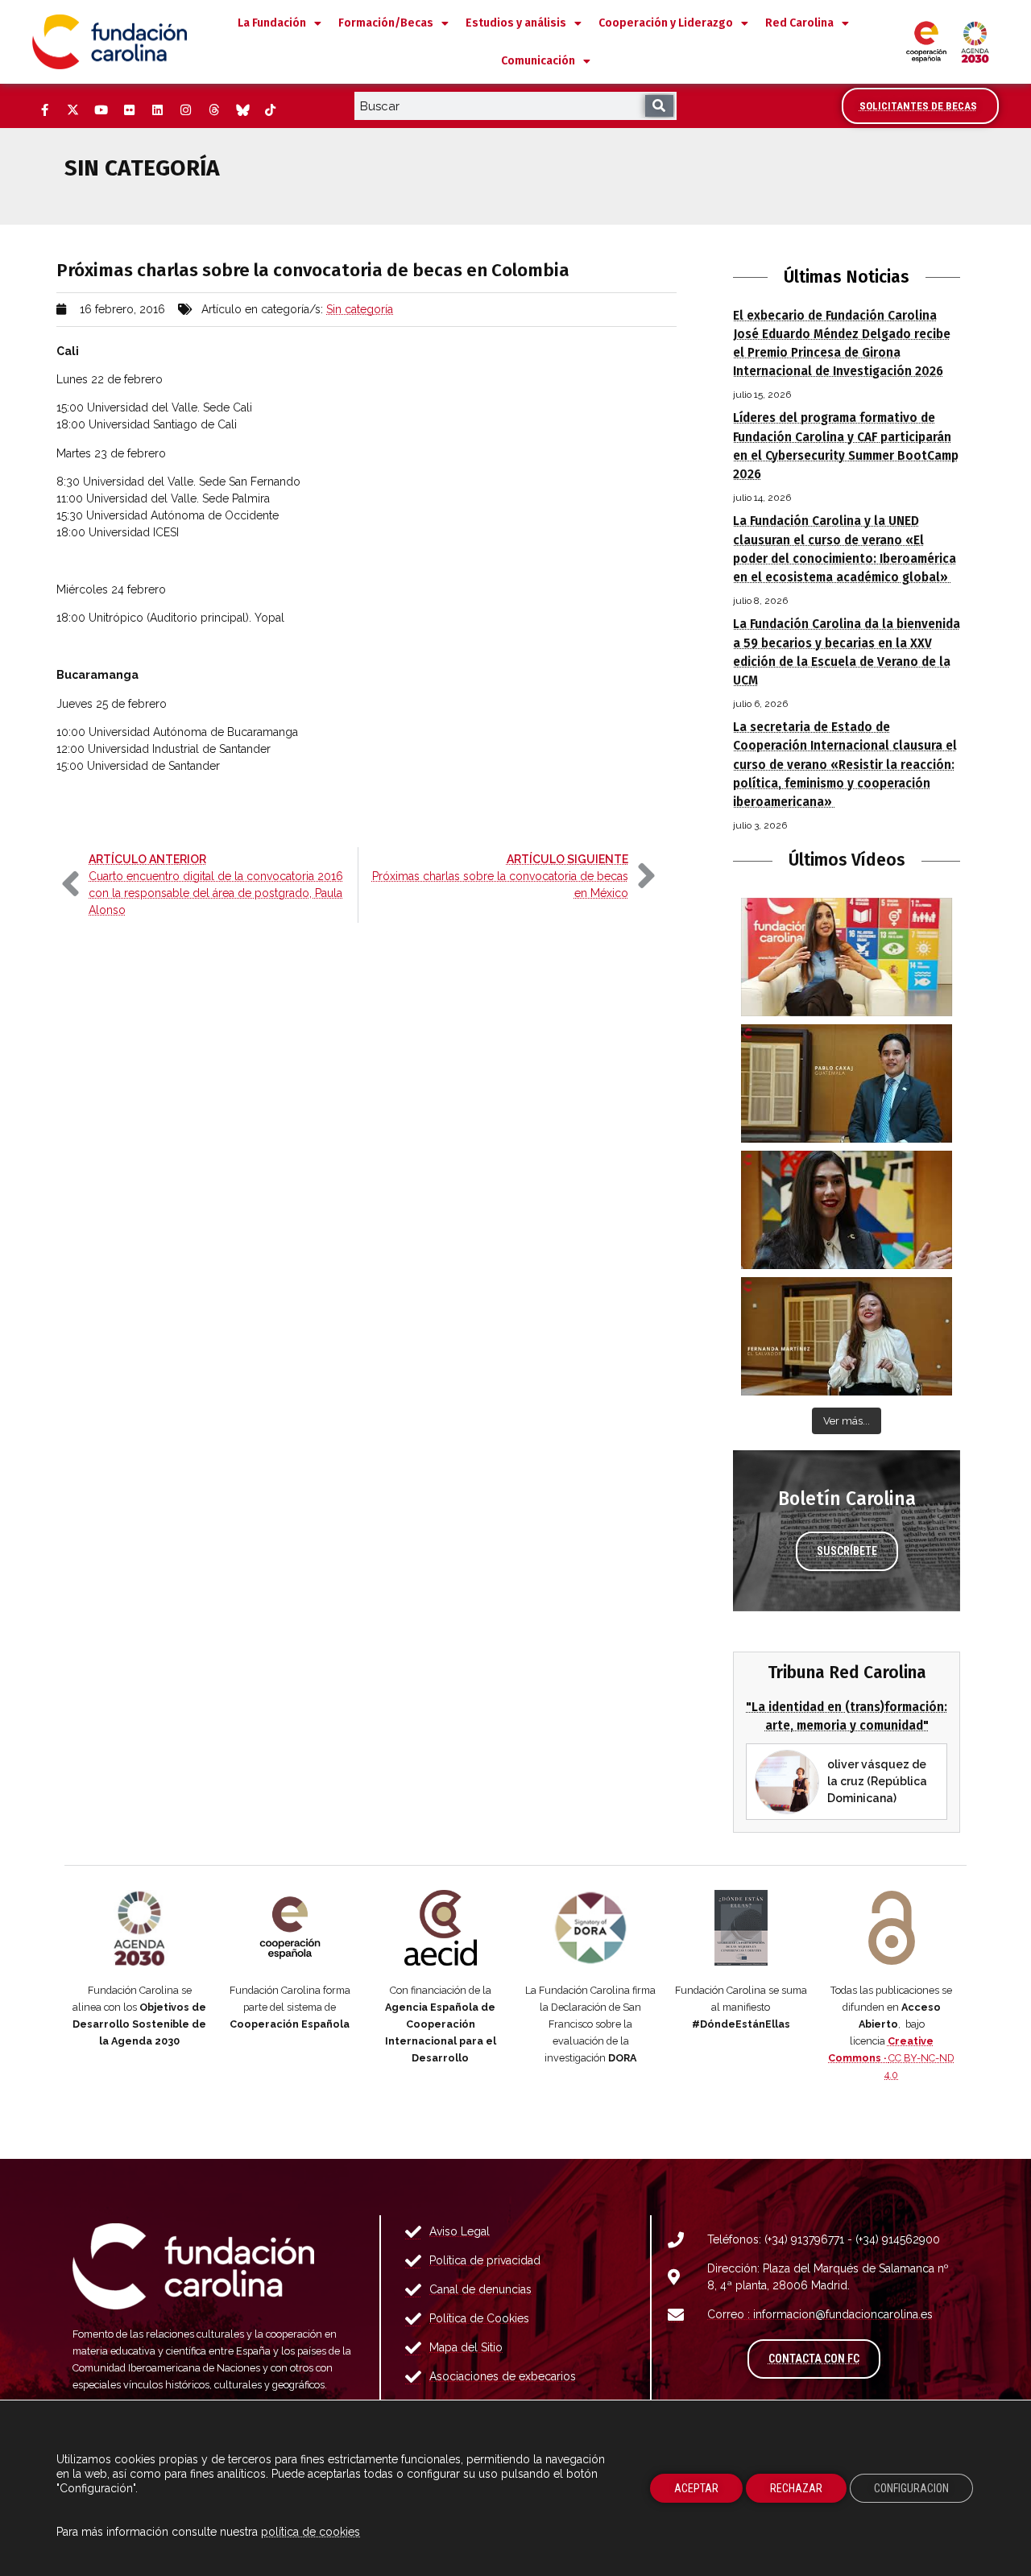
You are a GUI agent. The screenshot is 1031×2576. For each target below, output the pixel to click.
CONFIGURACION (911, 2488)
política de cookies (311, 2532)
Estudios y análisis (516, 23)
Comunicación (538, 61)
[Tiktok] (270, 110)
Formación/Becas (386, 23)
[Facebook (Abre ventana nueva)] (44, 110)
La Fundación (272, 23)
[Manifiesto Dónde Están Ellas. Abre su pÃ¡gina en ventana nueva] (741, 1928)
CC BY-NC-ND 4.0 (891, 2058)
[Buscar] (659, 106)
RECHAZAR (796, 2488)
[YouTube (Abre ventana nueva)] (101, 110)
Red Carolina (799, 23)
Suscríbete (847, 1551)
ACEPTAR (696, 2488)
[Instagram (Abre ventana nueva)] (185, 110)
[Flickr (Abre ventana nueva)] (129, 110)
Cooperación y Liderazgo (666, 23)
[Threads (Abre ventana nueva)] (213, 110)
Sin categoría (360, 309)
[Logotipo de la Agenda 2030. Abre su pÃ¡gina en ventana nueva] (140, 1928)
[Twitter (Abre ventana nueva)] (72, 110)
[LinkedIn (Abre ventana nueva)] (157, 110)
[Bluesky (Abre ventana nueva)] (242, 110)
